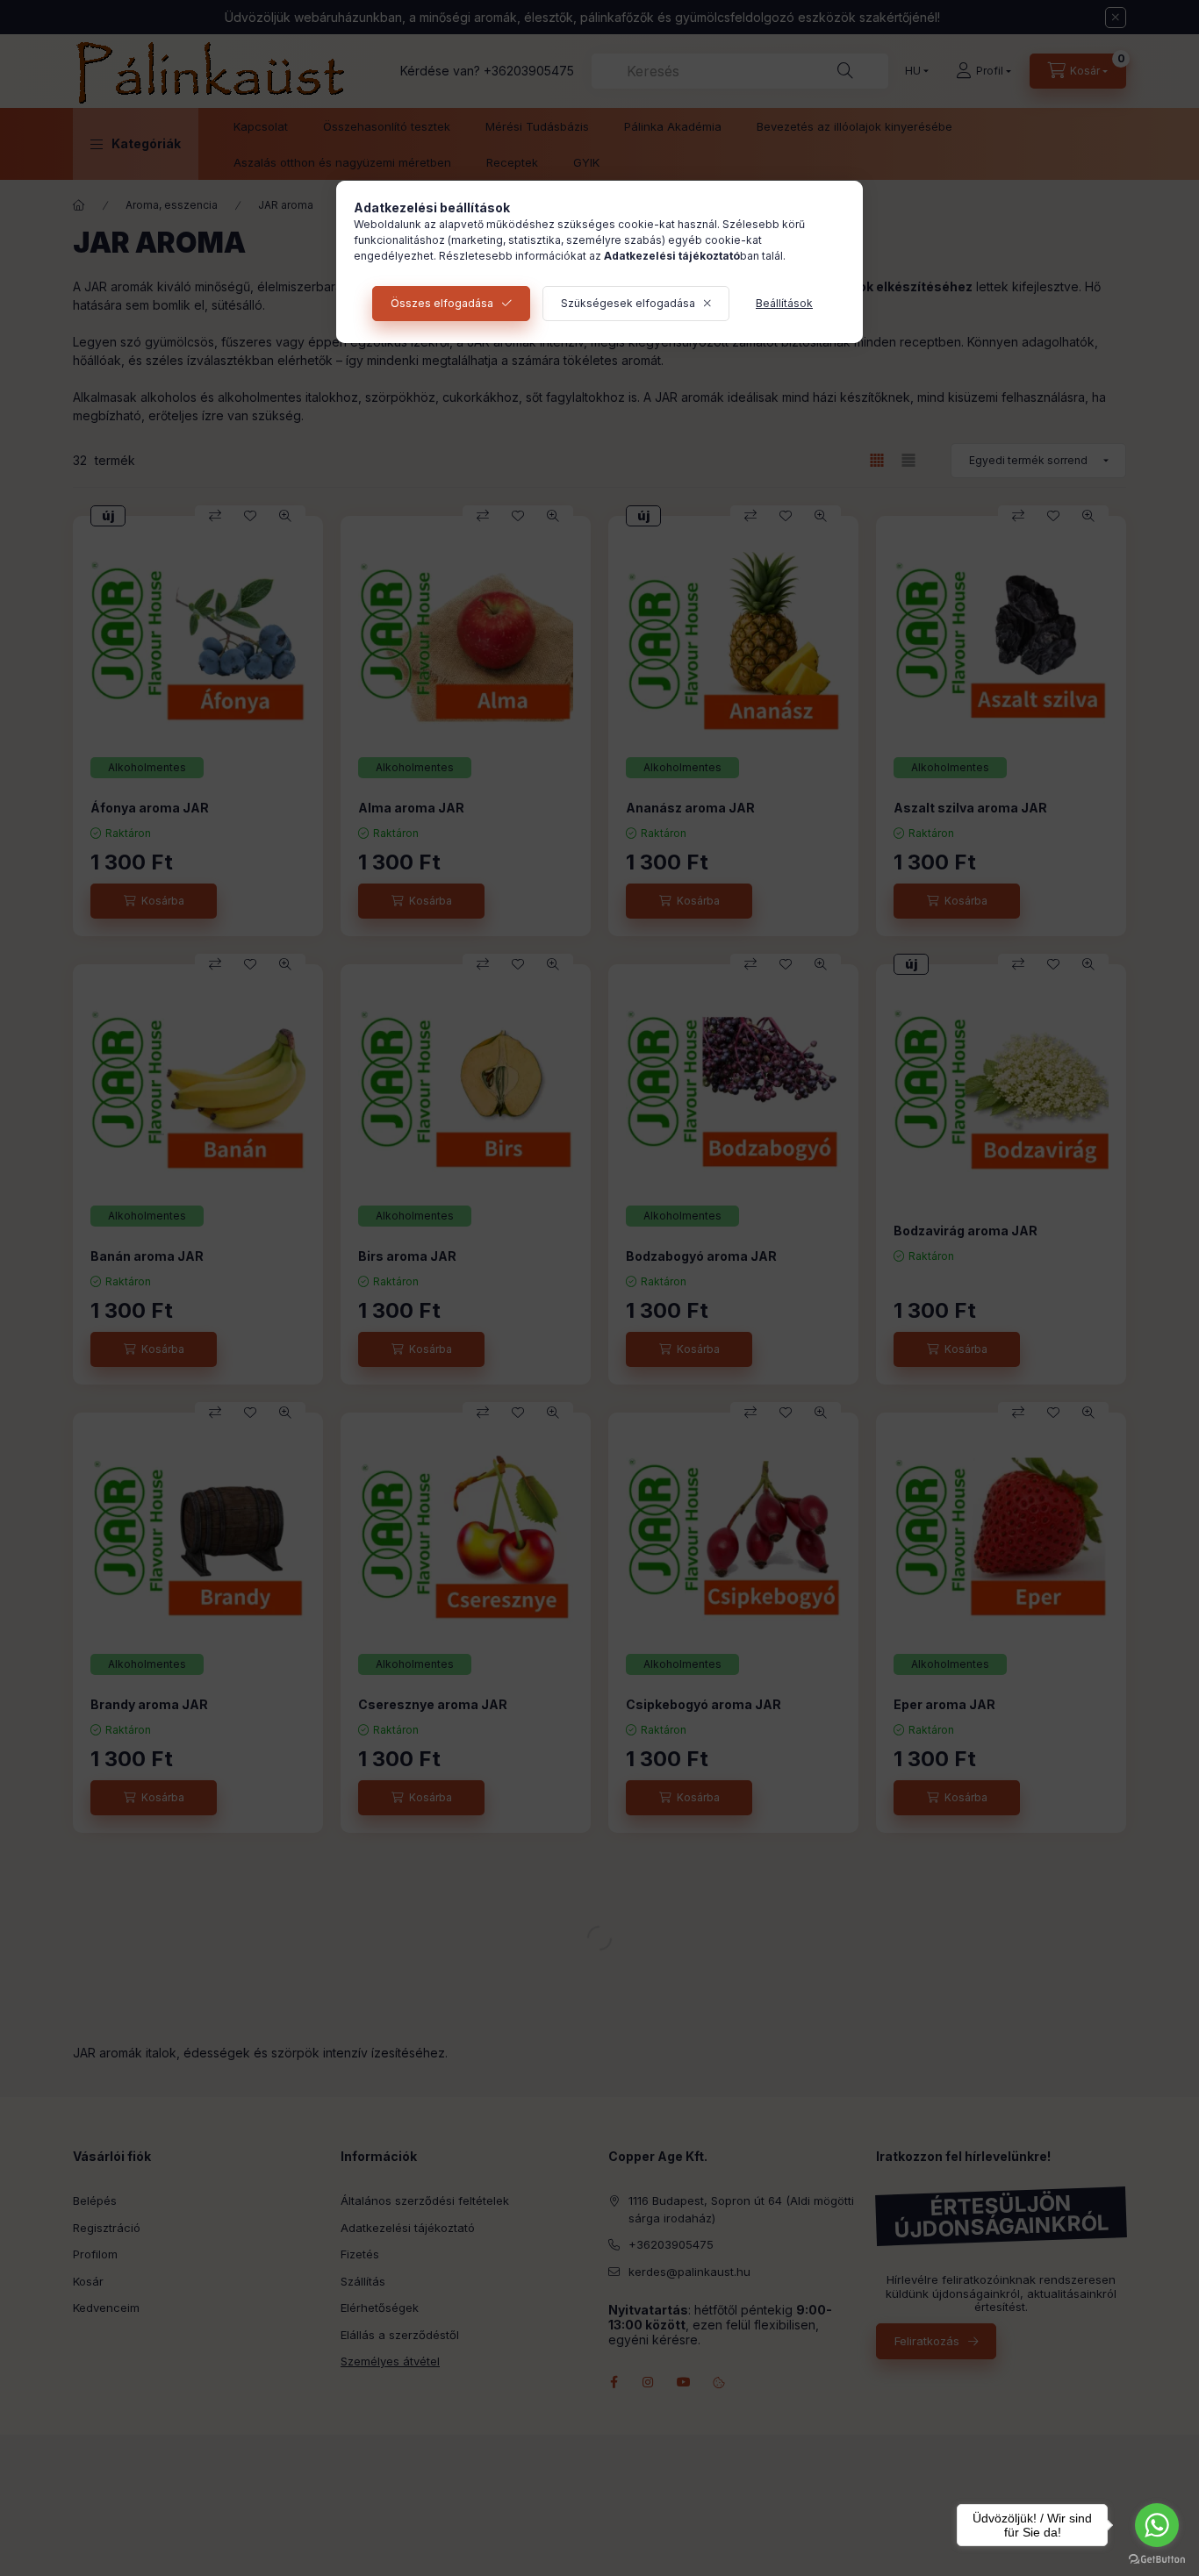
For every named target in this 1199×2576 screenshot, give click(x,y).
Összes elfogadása (442, 303)
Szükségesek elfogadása (628, 303)
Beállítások (784, 303)
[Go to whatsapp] (1157, 2525)
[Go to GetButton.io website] (1157, 2558)
